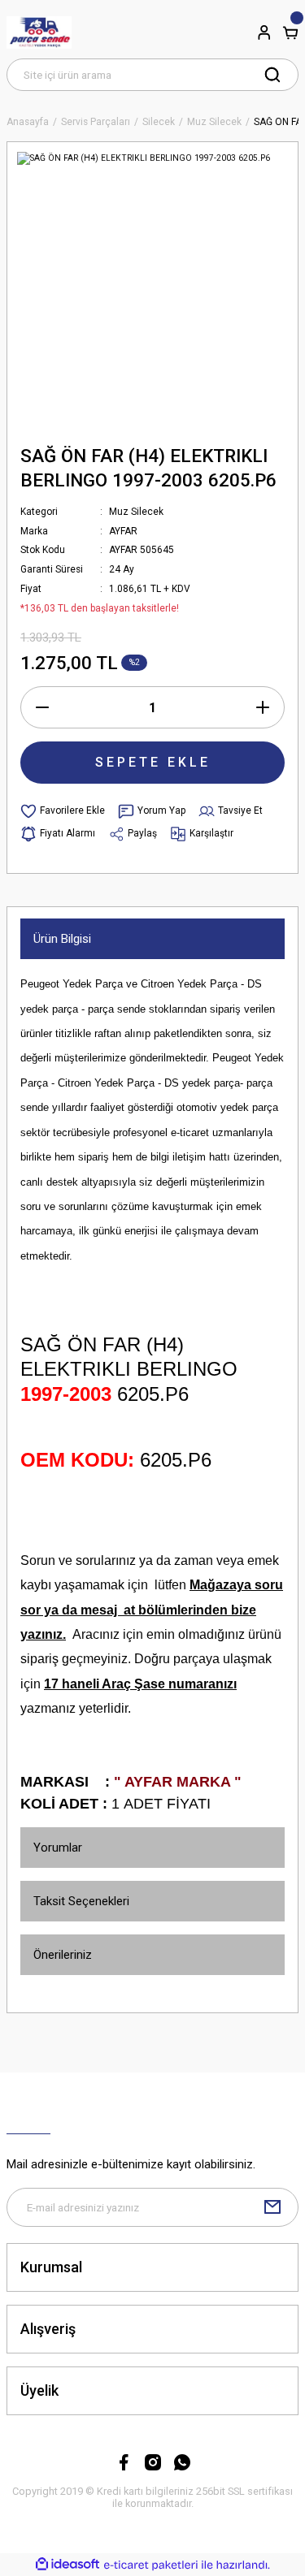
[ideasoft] (68, 2565)
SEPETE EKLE (153, 762)
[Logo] (39, 32)
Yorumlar (58, 1848)
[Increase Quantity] (263, 707)
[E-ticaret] (151, 2565)
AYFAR (123, 531)
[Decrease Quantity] (42, 707)
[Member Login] (264, 32)
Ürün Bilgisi (62, 939)
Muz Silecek (136, 512)
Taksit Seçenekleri (81, 1901)
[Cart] (290, 32)
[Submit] (272, 2207)
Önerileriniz (63, 1955)
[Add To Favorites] (63, 811)
